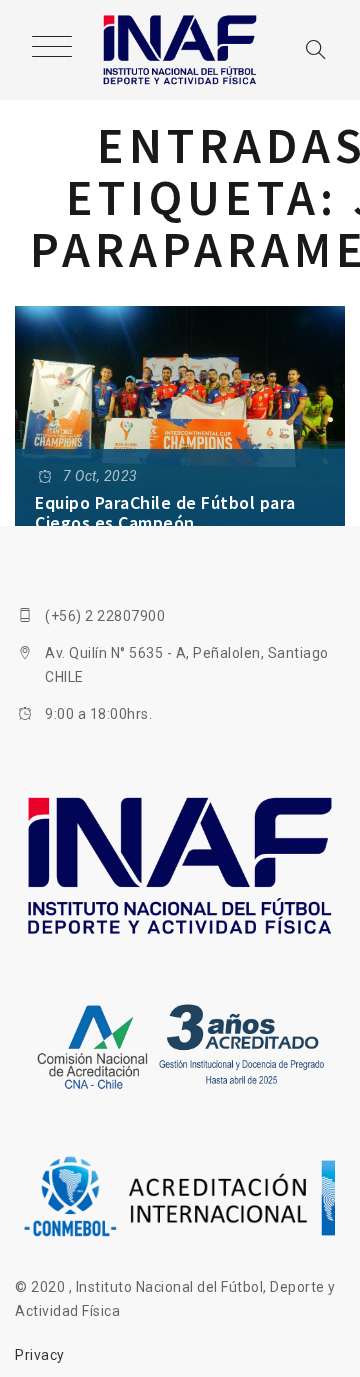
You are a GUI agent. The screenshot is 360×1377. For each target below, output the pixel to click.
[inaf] (180, 50)
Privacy (40, 1355)
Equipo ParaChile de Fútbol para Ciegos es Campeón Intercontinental (165, 522)
